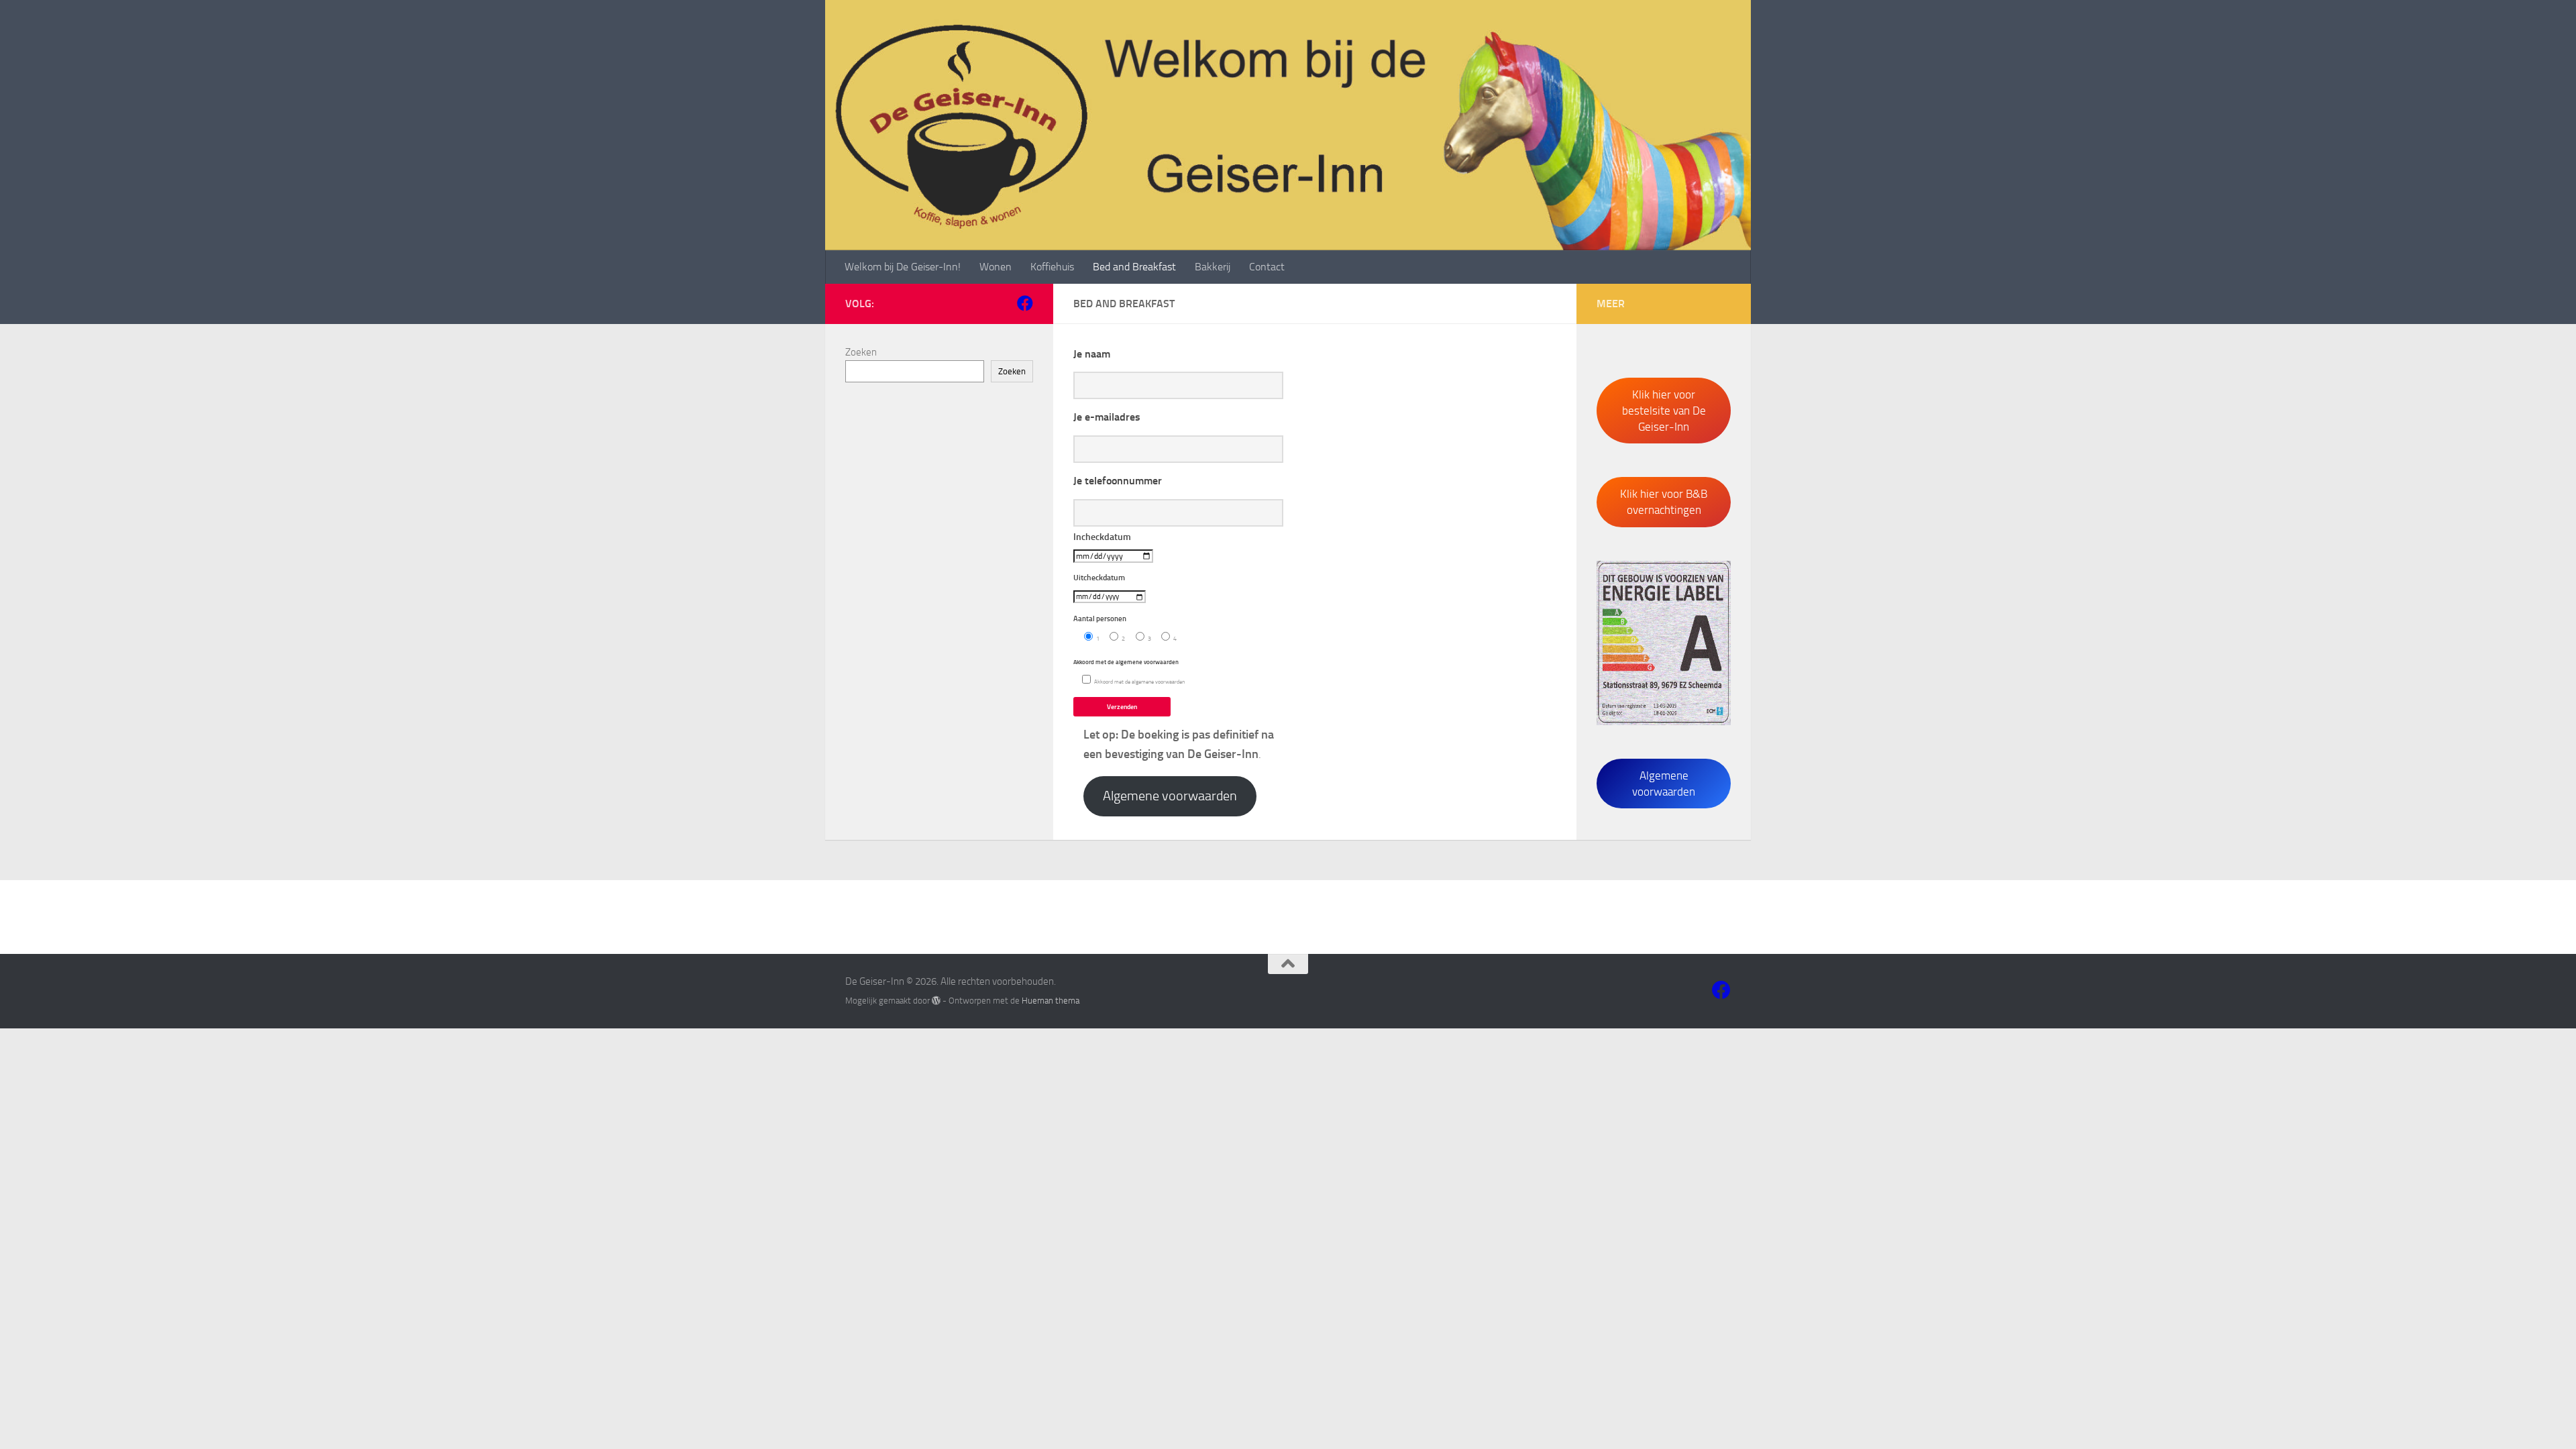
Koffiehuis (1052, 267)
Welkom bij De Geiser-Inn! (903, 267)
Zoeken (861, 352)
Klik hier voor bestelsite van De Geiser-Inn (1664, 411)
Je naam (1092, 354)
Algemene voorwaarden (1170, 796)
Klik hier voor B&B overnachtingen (1664, 502)
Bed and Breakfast (1134, 267)
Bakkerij (1213, 267)
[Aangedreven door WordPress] (936, 1001)
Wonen (996, 267)
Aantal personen (1129, 649)
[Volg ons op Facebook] (1025, 303)
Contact (1267, 267)
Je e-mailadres (1107, 417)
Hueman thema (1051, 1001)
